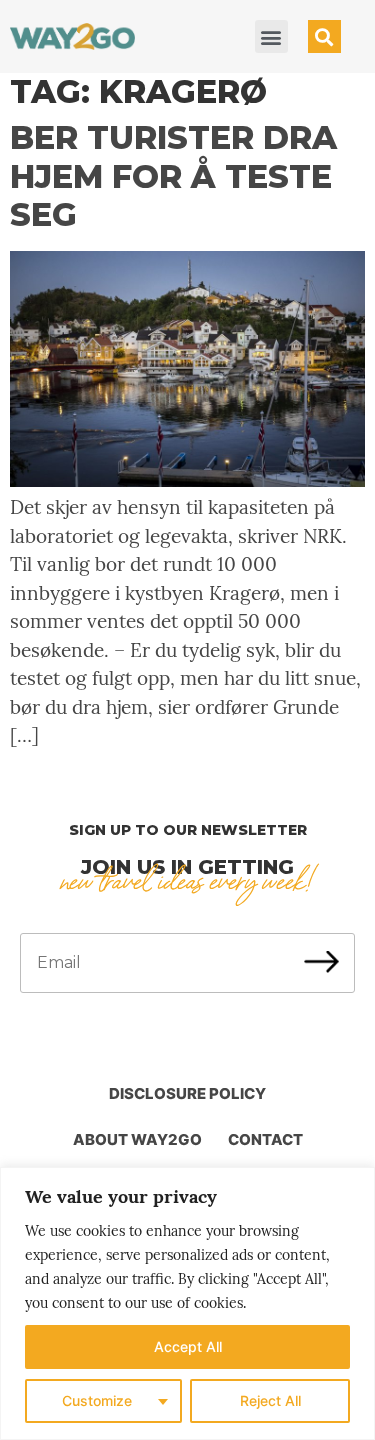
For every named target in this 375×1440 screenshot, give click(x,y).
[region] (187, 1303)
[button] (271, 36)
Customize (97, 1400)
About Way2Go (137, 1139)
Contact (265, 1139)
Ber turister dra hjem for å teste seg (173, 176)
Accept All (188, 1346)
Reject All (270, 1400)
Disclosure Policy (187, 1093)
